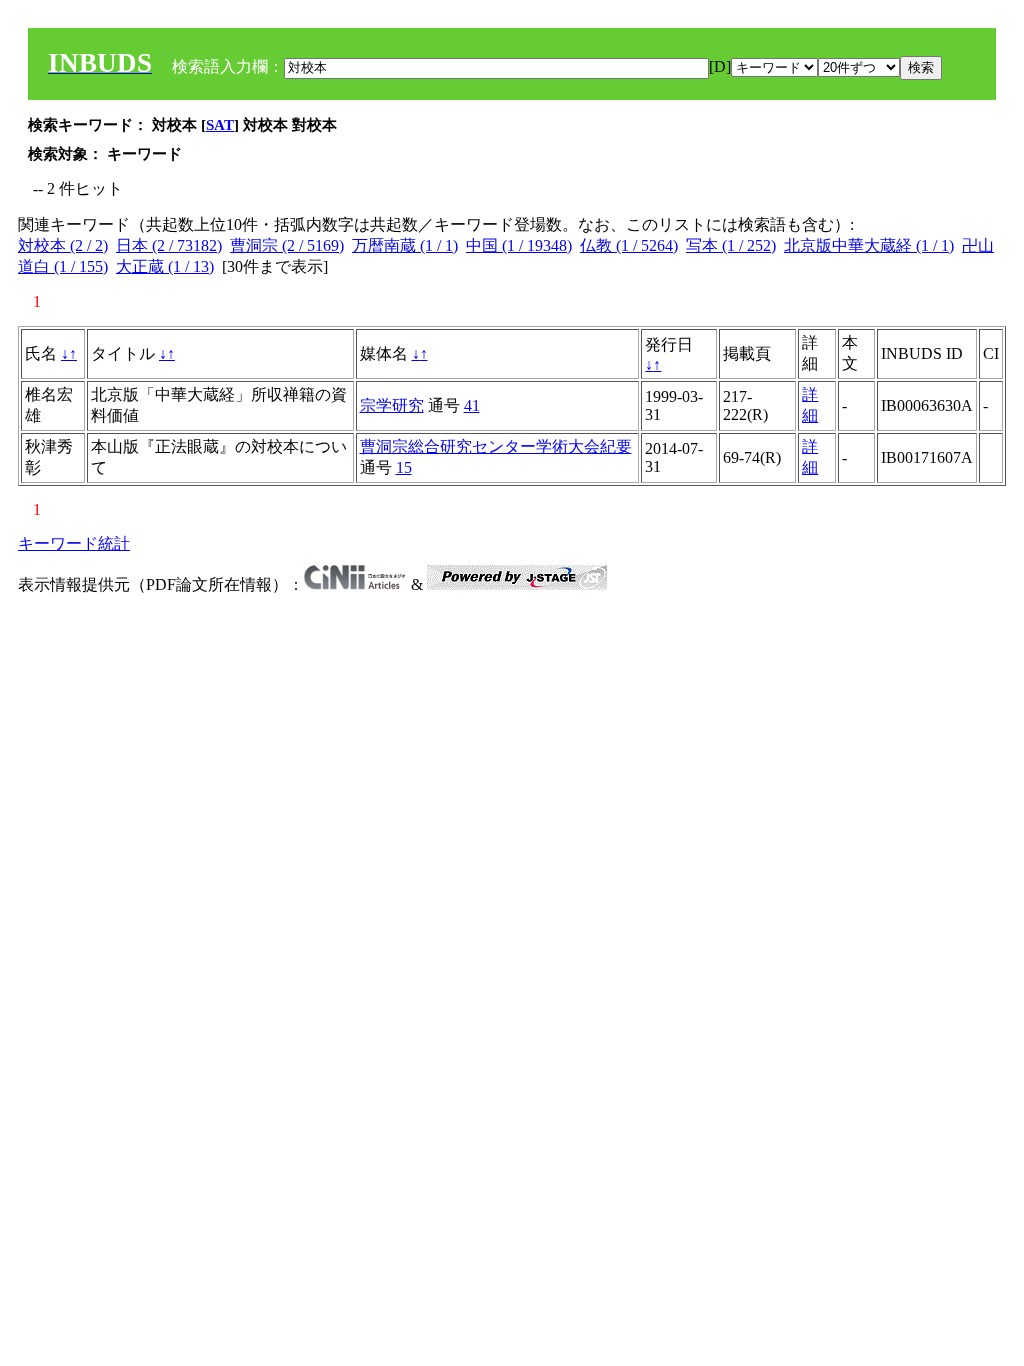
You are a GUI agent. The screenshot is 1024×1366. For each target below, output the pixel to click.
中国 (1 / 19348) (519, 245)
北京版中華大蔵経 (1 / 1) (869, 245)
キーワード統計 (74, 543)
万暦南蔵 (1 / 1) (405, 245)
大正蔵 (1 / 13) (165, 266)
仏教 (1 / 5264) (629, 245)
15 (404, 467)
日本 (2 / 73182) (169, 245)
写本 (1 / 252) (731, 245)
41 (472, 405)
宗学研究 (392, 405)
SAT (220, 125)
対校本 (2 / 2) (63, 245)
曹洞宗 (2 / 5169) (287, 245)
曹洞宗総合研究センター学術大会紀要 (496, 446)
